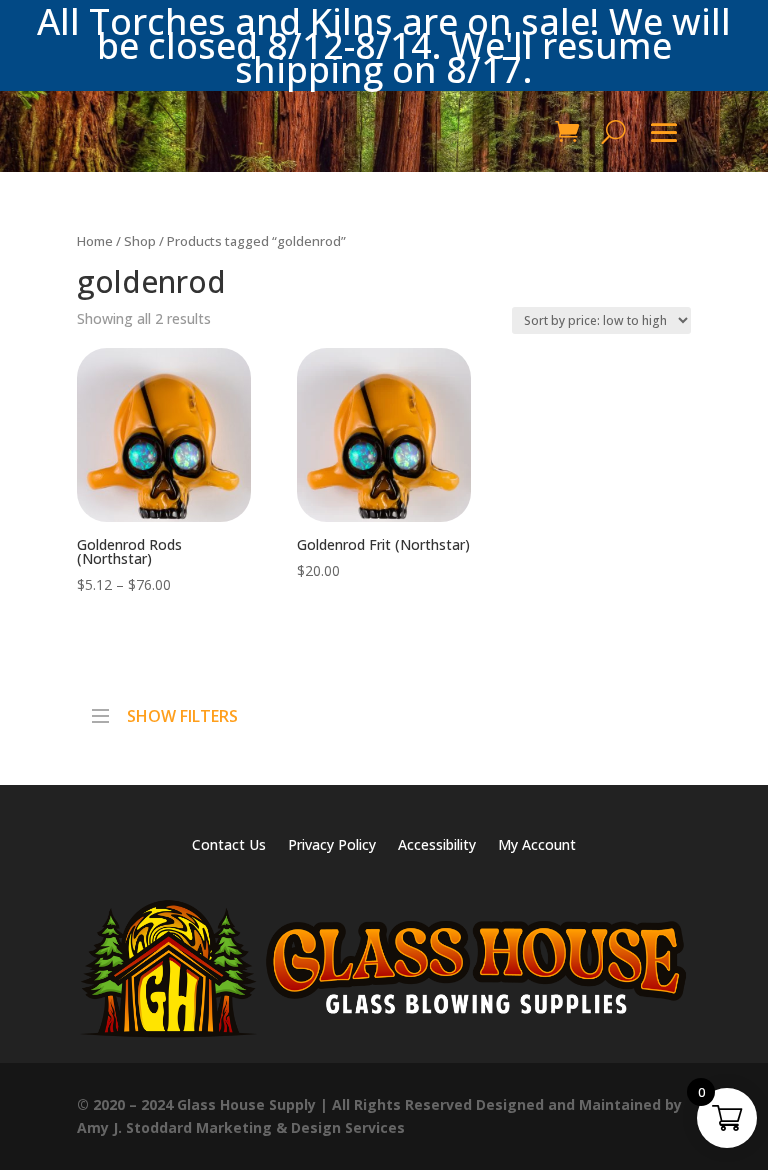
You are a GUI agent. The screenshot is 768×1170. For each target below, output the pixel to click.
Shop (140, 241)
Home (95, 241)
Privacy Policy (332, 846)
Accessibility (437, 846)
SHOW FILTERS (182, 711)
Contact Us (229, 846)
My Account (537, 846)
